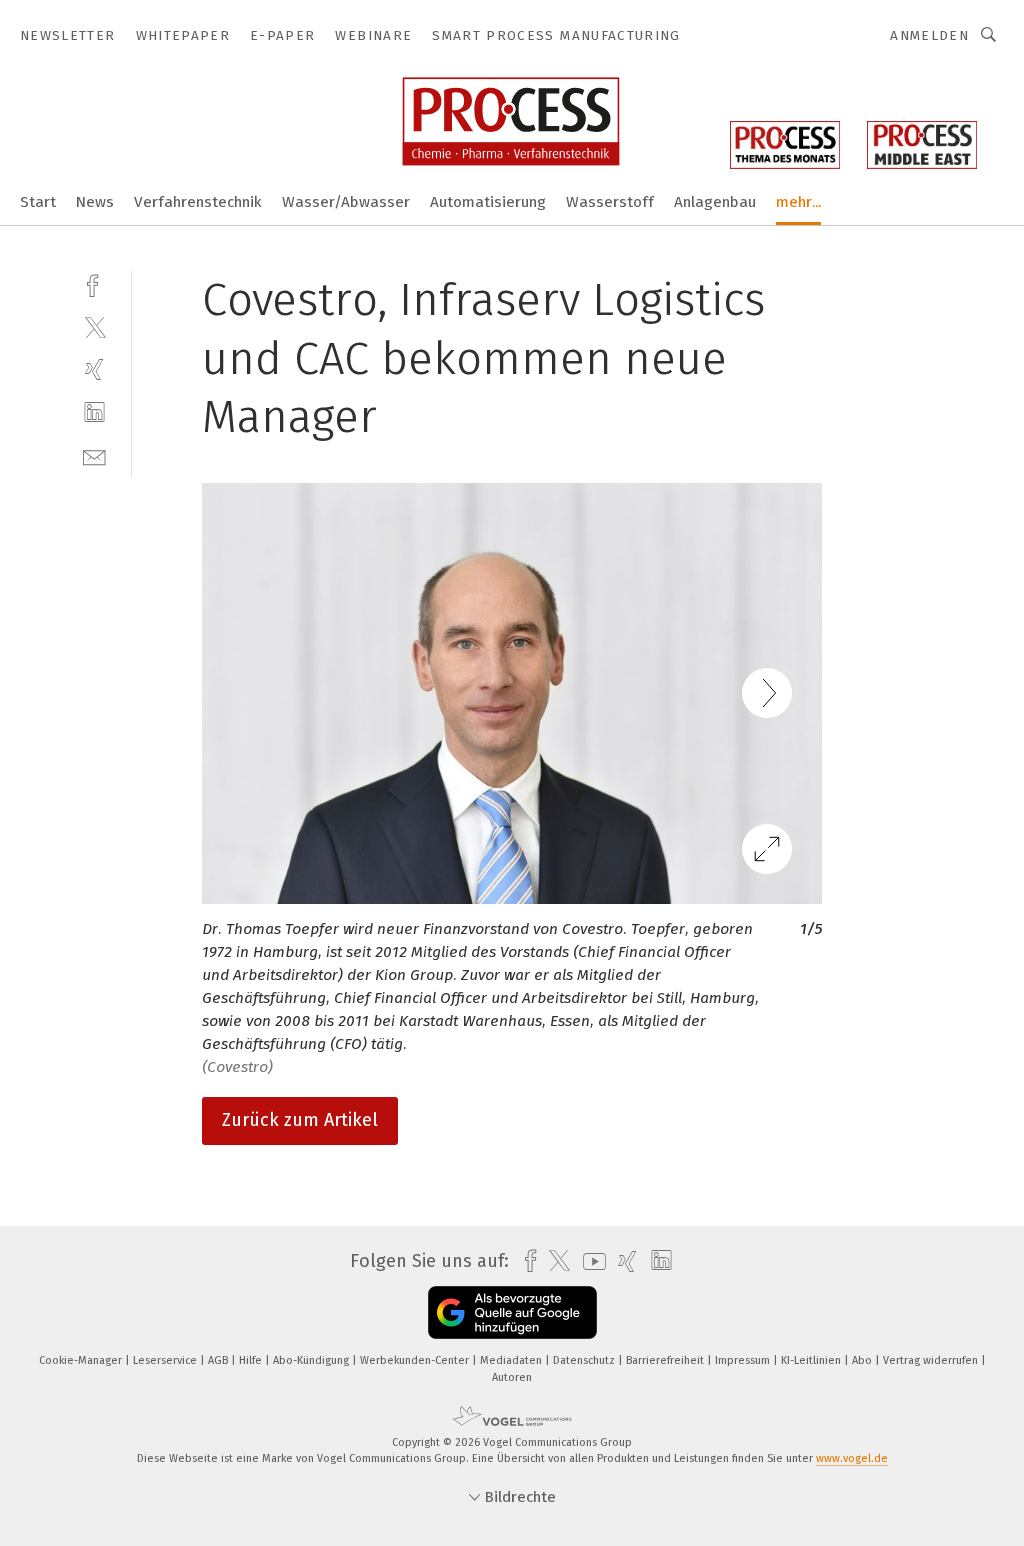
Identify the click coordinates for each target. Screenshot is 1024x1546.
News (95, 202)
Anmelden (929, 35)
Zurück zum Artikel (300, 1120)
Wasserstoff (610, 202)
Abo (863, 1360)
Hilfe (252, 1360)
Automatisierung (488, 202)
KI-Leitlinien (812, 1360)
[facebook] (94, 283)
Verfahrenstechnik (198, 202)
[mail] (94, 455)
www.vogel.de (852, 1458)
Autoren (512, 1377)
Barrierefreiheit (666, 1360)
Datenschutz (585, 1360)
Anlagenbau (715, 202)
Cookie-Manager (82, 1360)
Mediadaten (512, 1360)
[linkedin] (94, 412)
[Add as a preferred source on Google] (512, 1312)
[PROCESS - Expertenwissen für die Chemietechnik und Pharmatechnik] (38, 200)
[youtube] (589, 1261)
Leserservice (166, 1360)
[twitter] (94, 326)
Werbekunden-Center (416, 1360)
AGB (219, 1360)
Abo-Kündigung (312, 1360)
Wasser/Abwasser (346, 202)
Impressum (744, 1360)
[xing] (94, 369)
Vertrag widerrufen (932, 1360)
